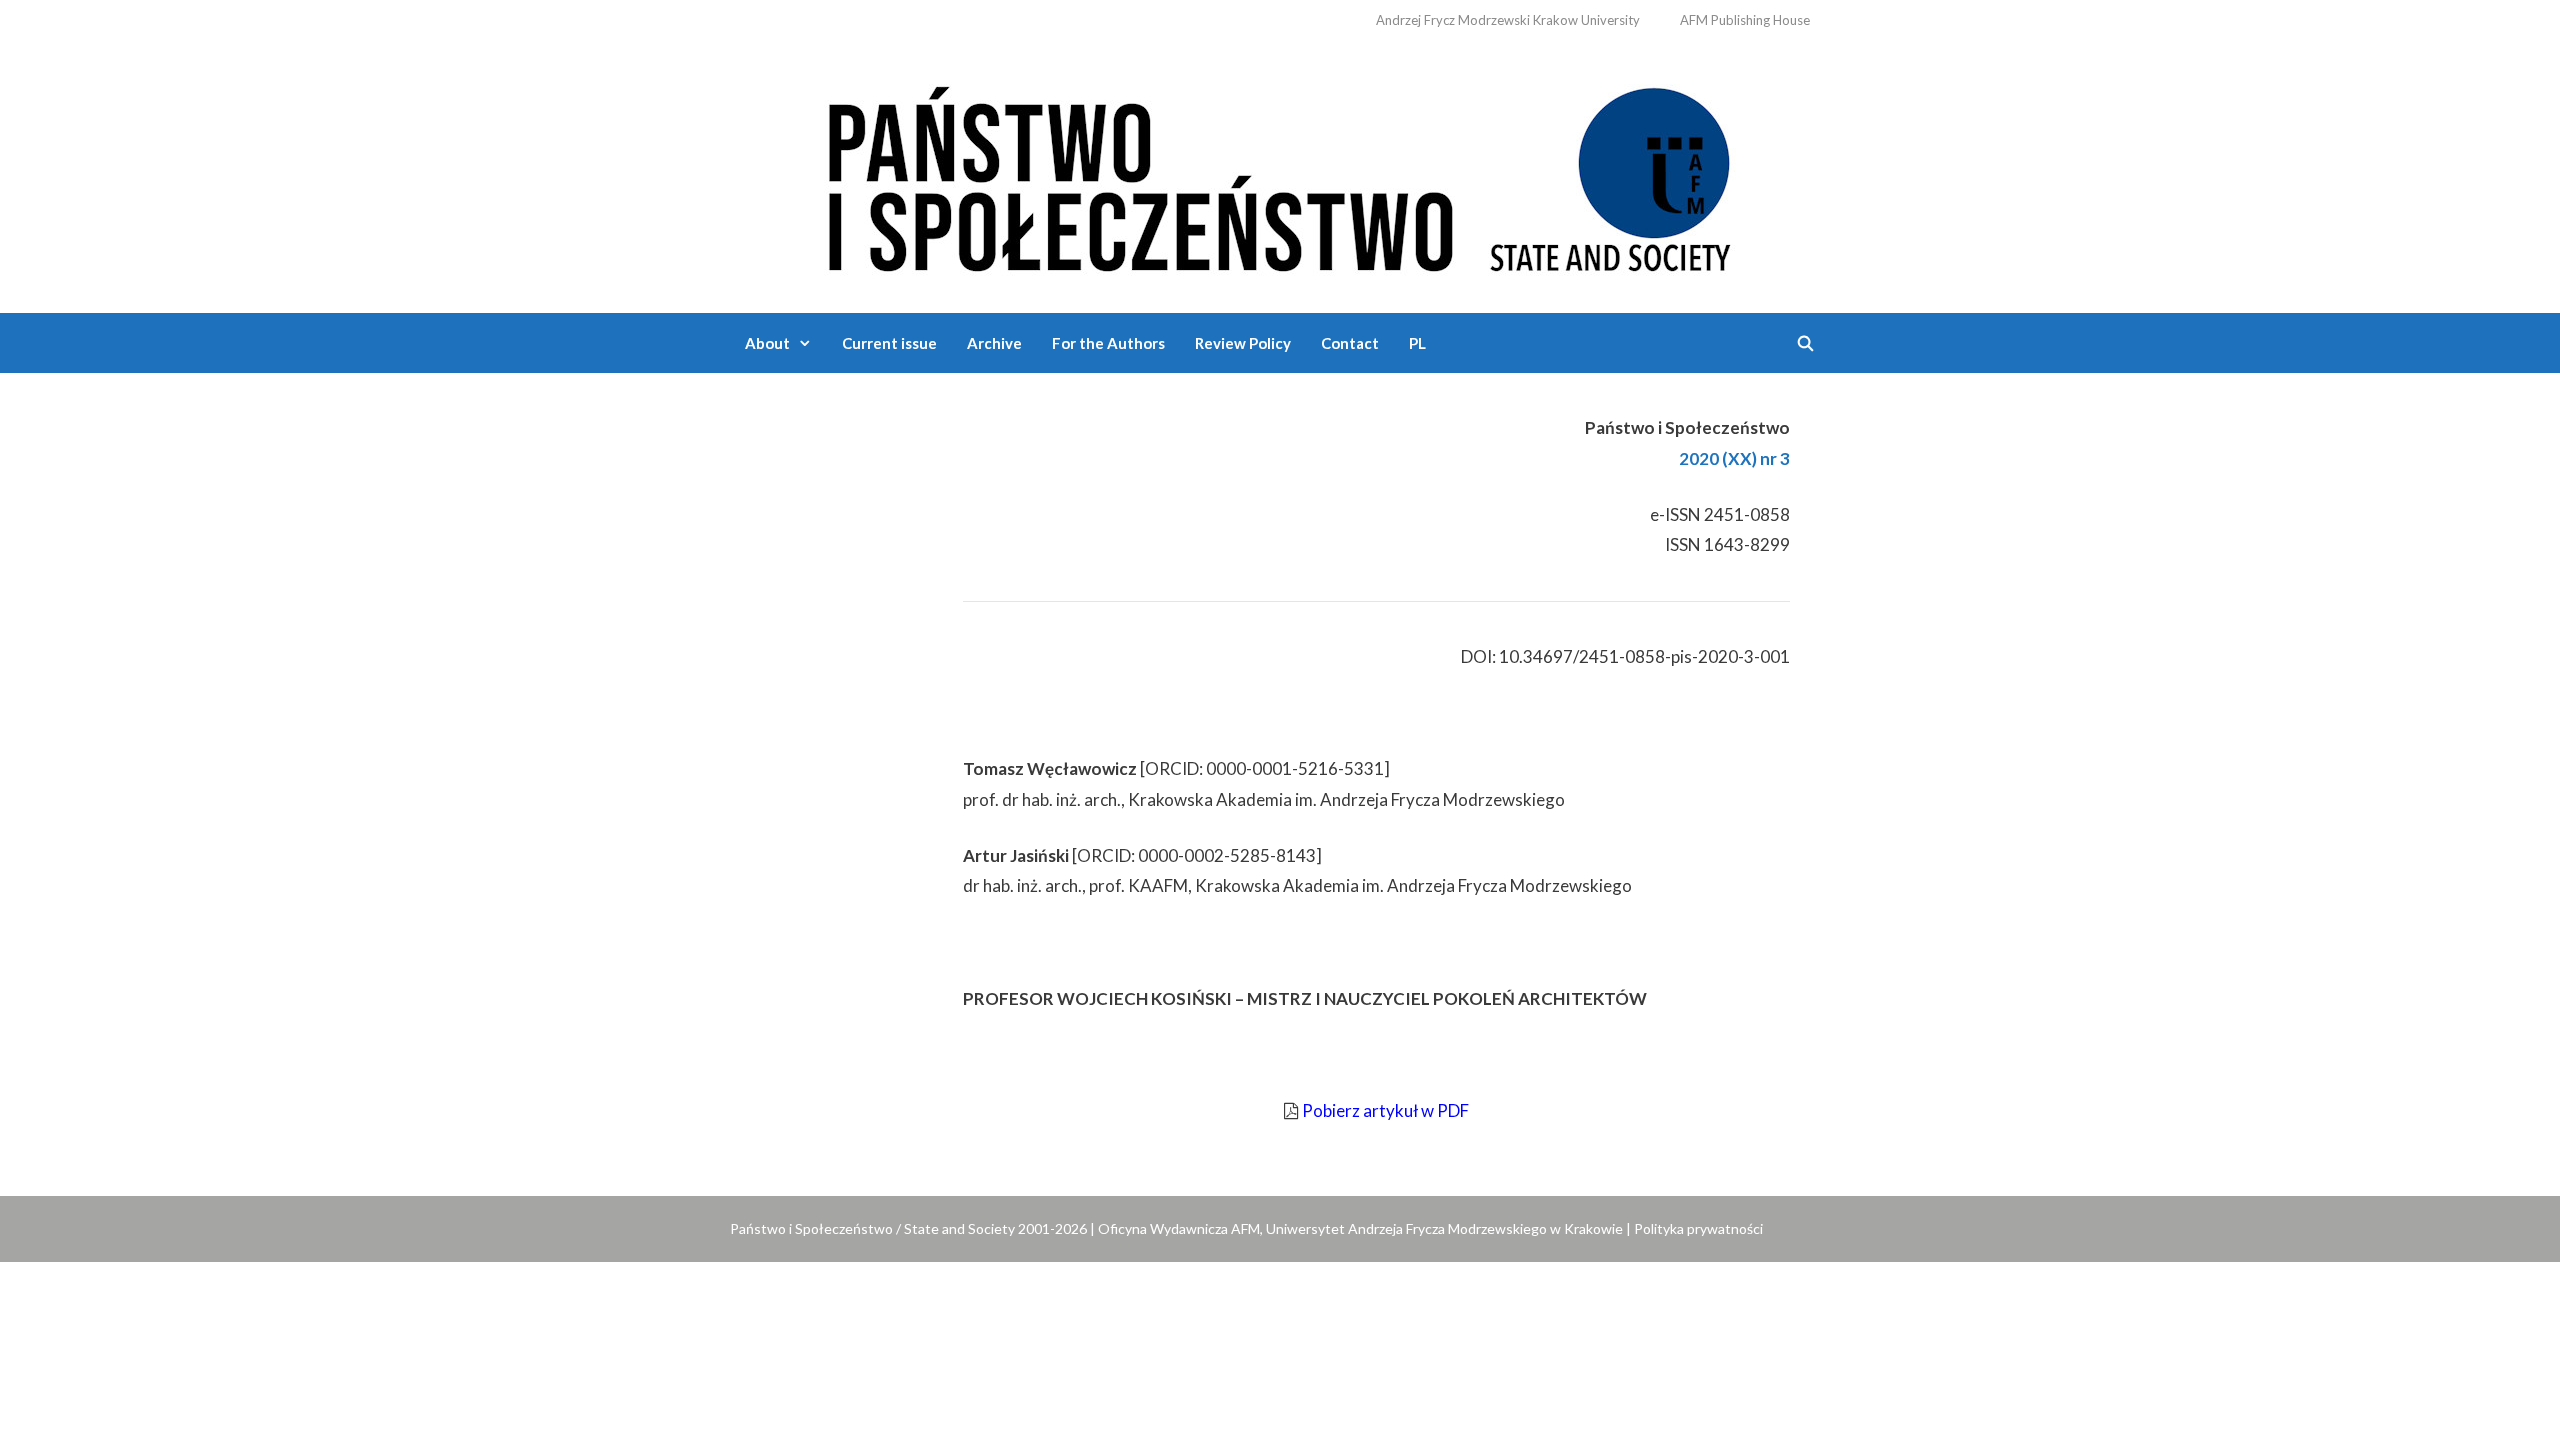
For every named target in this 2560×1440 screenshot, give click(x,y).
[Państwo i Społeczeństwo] (1280, 174)
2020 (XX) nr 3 (1734, 458)
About (767, 343)
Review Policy (1243, 343)
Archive (994, 343)
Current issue (889, 343)
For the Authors (1108, 343)
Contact (1350, 343)
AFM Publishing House (1745, 20)
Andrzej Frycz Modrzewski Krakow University (1508, 20)
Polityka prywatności (1698, 1228)
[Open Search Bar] (1805, 343)
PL (1417, 343)
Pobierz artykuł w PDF (1385, 1110)
